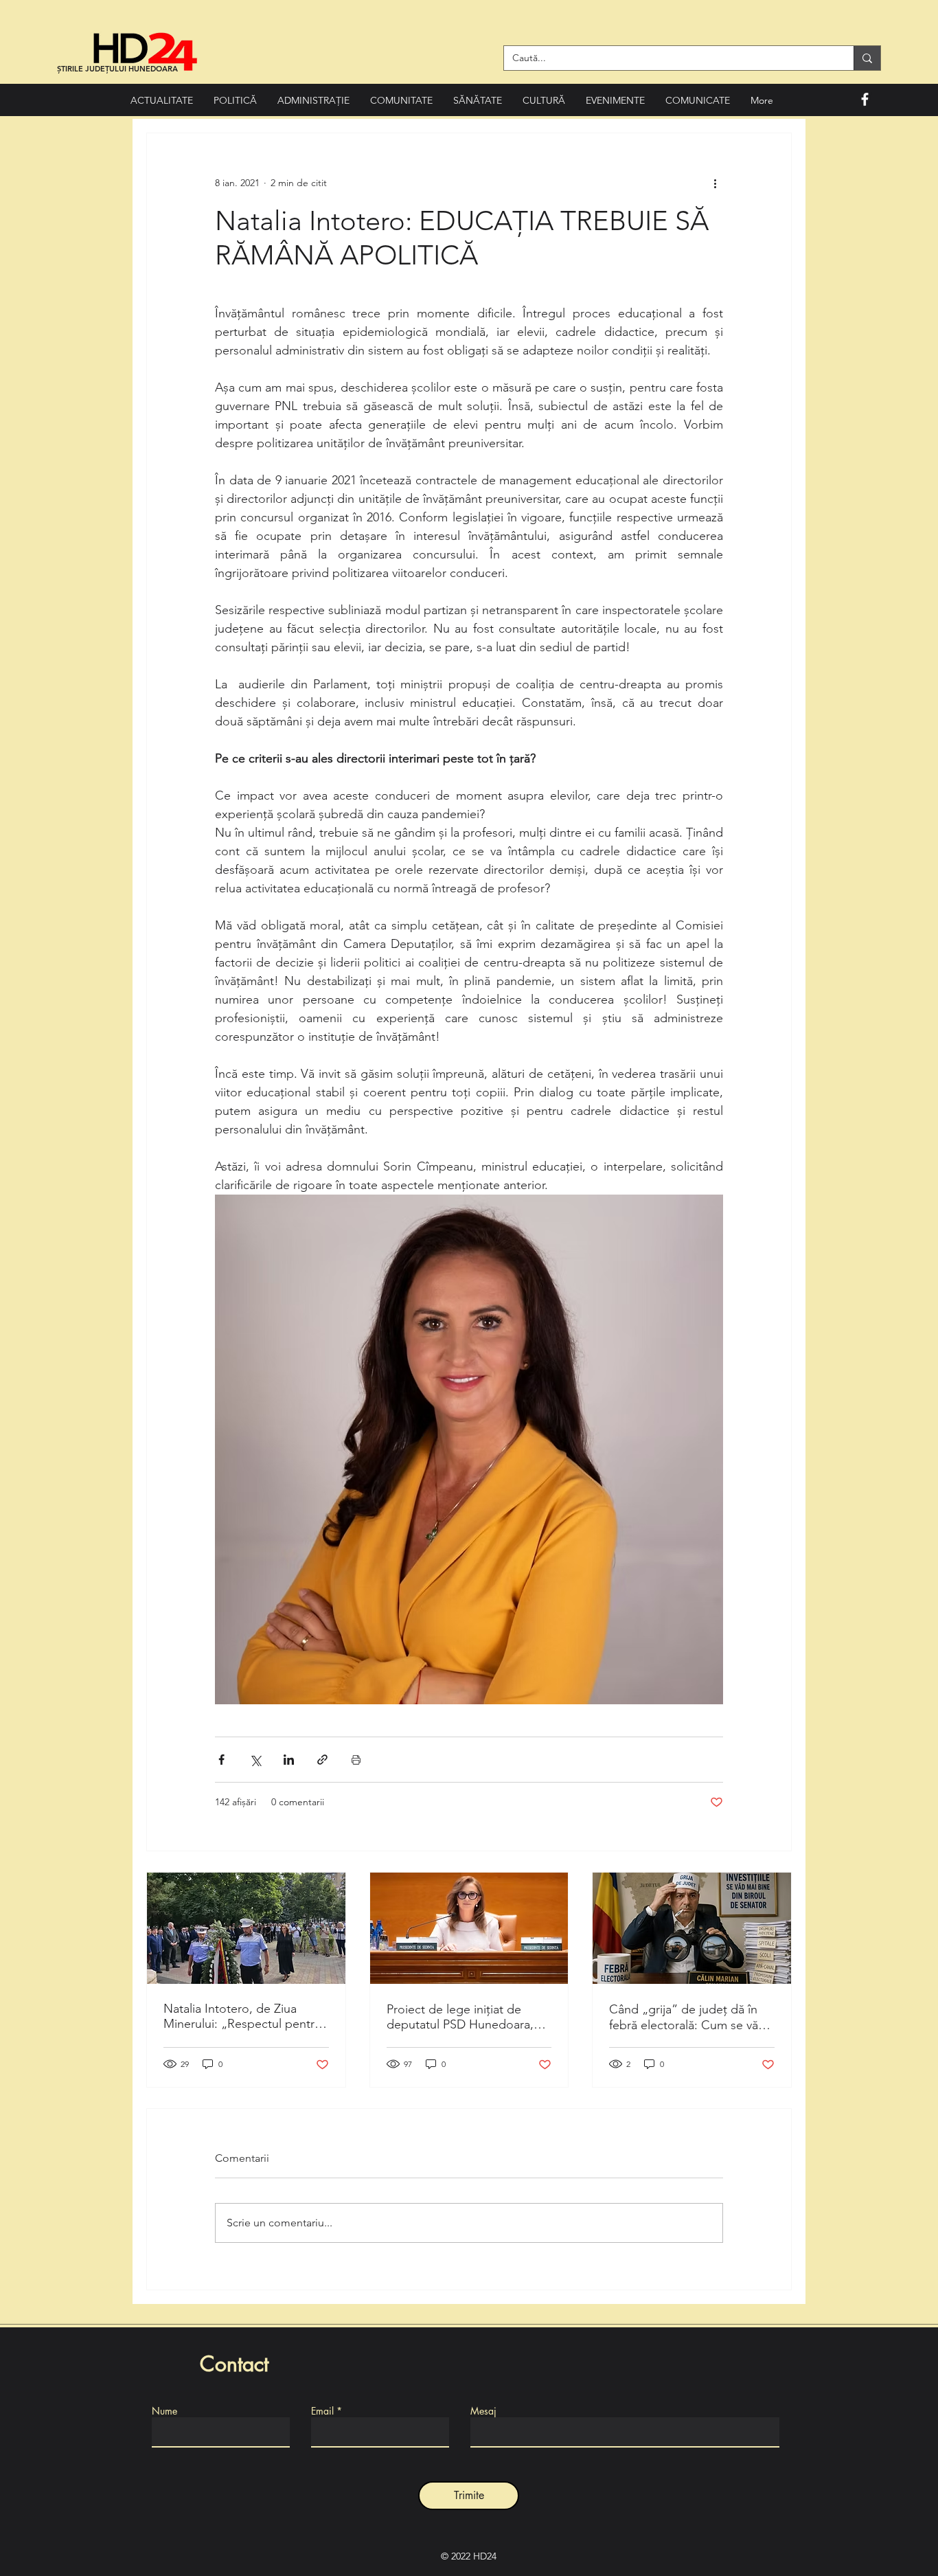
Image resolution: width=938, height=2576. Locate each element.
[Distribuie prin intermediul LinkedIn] (289, 1760)
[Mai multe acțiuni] (715, 183)
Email (322, 2411)
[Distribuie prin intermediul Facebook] (221, 1760)
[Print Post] (356, 1760)
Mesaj (483, 2411)
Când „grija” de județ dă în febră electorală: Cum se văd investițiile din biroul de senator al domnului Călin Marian (687, 2017)
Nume (164, 2411)
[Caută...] (867, 58)
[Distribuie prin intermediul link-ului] (322, 1760)
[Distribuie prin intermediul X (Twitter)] (255, 1760)
